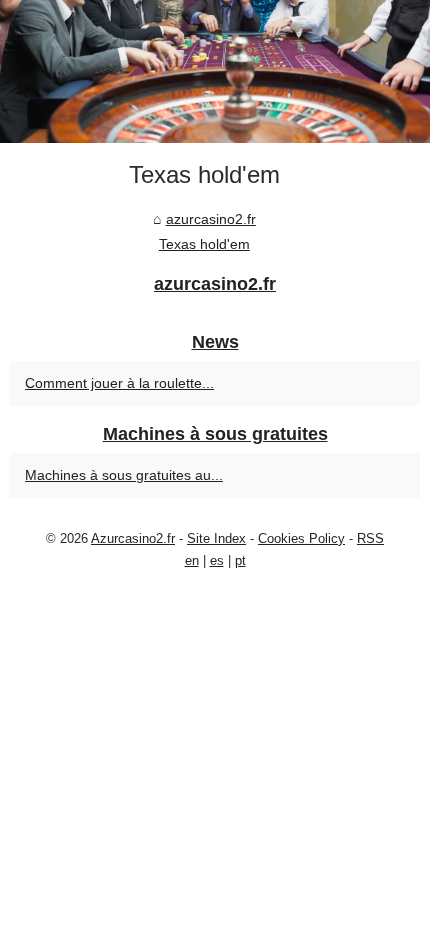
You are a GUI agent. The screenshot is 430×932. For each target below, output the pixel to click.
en (192, 560)
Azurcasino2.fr (133, 538)
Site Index (216, 538)
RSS (370, 538)
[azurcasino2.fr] (215, 71)
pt (240, 560)
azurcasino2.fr (211, 219)
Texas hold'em (204, 244)
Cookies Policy (301, 538)
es (217, 560)
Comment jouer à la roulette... (119, 383)
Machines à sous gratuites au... (124, 475)
